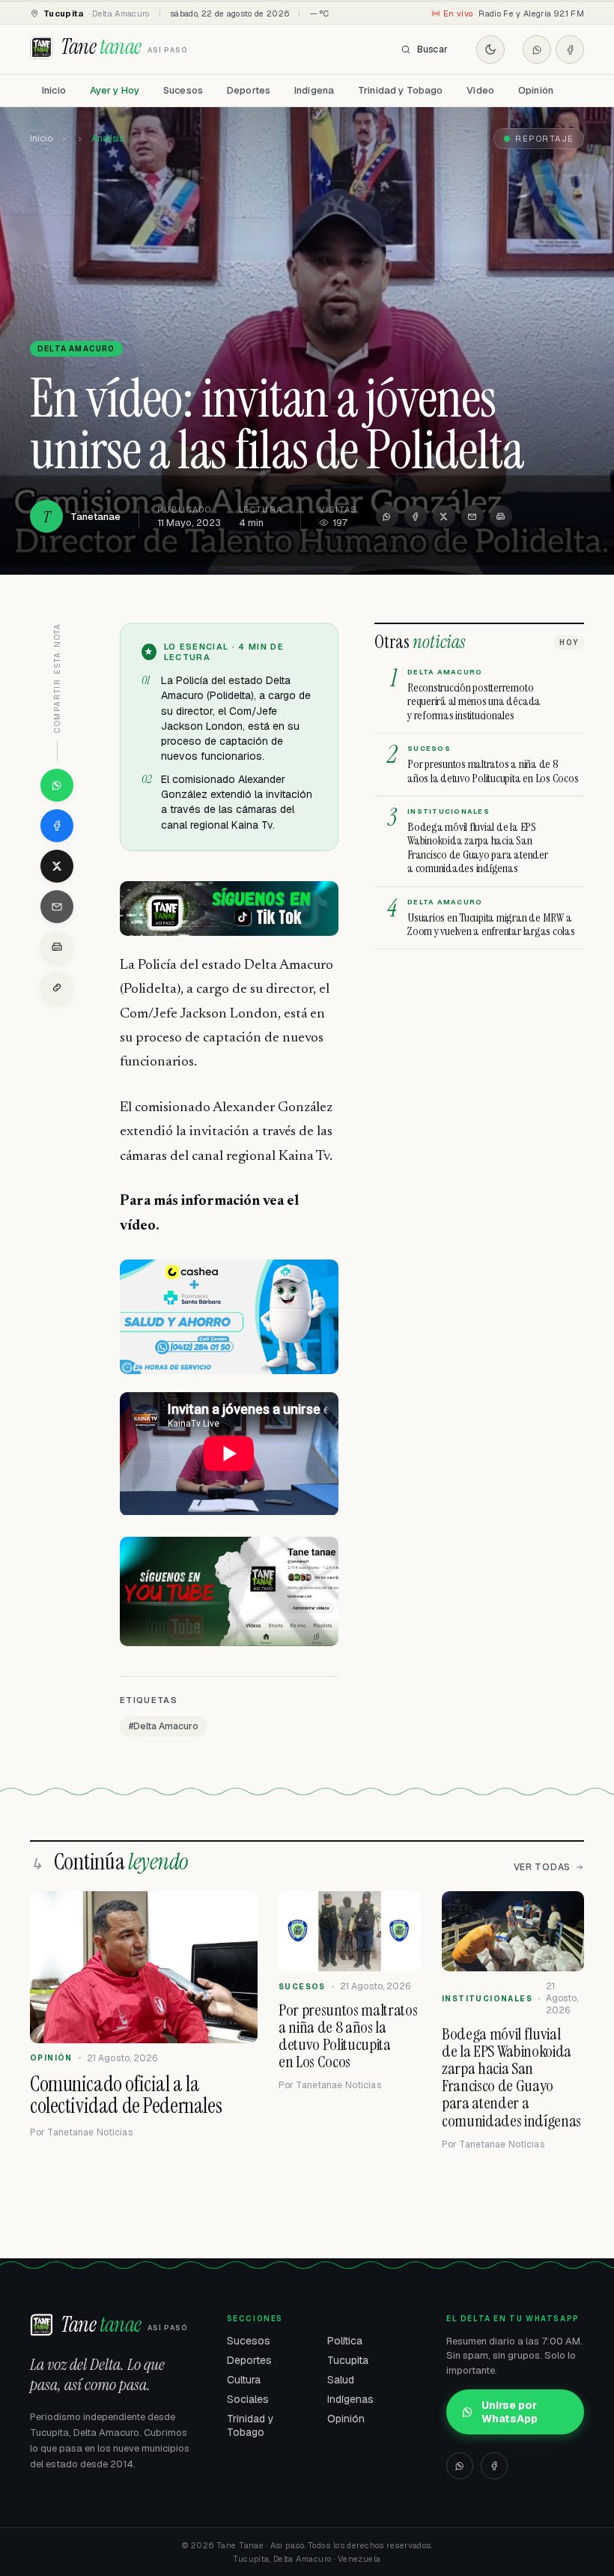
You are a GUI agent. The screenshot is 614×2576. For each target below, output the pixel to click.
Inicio (54, 90)
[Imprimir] (501, 516)
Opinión (536, 90)
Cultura (244, 2380)
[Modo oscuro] (490, 49)
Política (345, 2341)
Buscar (432, 49)
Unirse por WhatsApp (510, 2412)
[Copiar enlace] (57, 988)
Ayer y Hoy (115, 90)
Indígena (314, 90)
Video (480, 90)
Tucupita (348, 2360)
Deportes (249, 90)
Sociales (248, 2399)
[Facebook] (570, 49)
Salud (341, 2380)
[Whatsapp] (537, 49)
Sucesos (183, 90)
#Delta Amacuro (164, 1726)
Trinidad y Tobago (400, 90)
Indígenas (350, 2399)
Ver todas (542, 1867)
